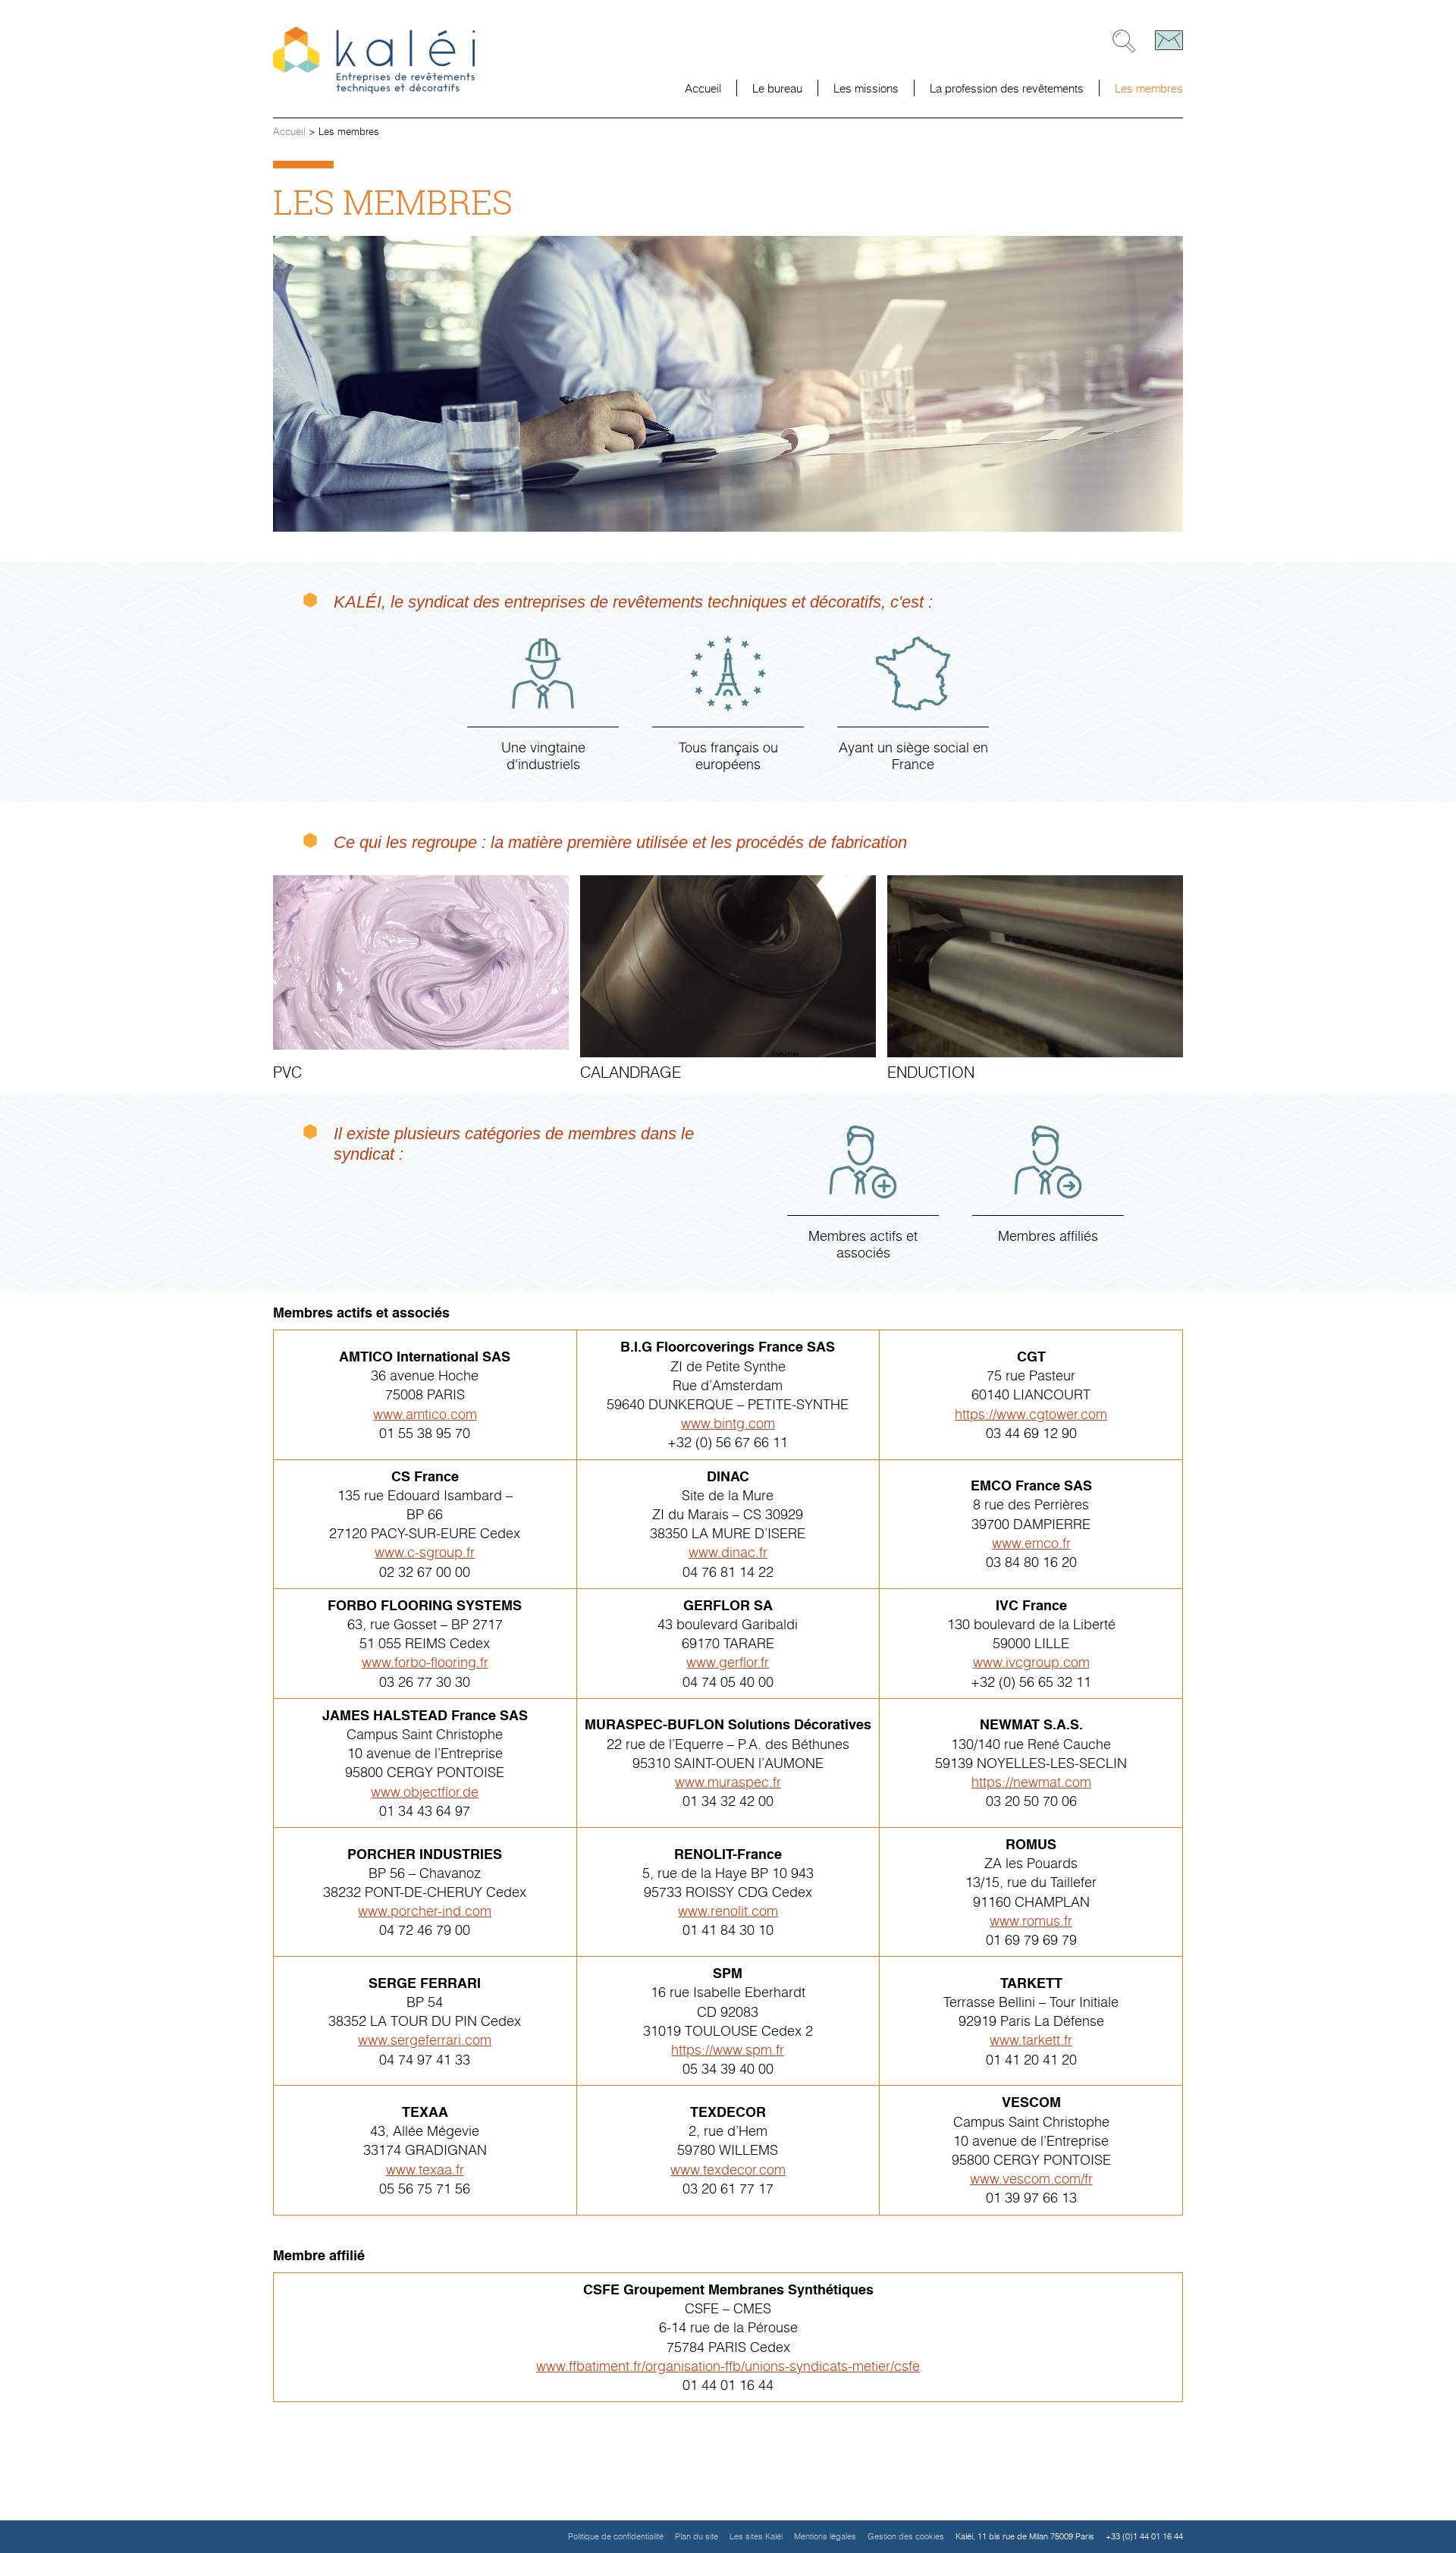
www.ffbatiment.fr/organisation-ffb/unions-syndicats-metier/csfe (728, 2366)
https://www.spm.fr (728, 2049)
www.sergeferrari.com (425, 2040)
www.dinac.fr (728, 1552)
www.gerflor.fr (728, 1662)
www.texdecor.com (728, 2169)
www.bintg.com (728, 1423)
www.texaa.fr (425, 2169)
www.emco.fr (1031, 1543)
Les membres (1149, 88)
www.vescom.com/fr (1031, 2178)
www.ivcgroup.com (1031, 1662)
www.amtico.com (425, 1414)
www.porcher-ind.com (425, 1911)
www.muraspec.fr (728, 1782)
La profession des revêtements (1007, 88)
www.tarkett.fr (1031, 2040)
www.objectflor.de (425, 1791)
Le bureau (777, 88)
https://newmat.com (1031, 1782)
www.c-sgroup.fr (425, 1552)
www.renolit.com (728, 1911)
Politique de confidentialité (616, 2536)
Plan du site (697, 2536)
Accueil (703, 88)
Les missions (866, 88)
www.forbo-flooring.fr (425, 1662)
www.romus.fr (1031, 1920)
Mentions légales (825, 2536)
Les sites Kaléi (756, 2536)
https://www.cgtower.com (1031, 1414)
